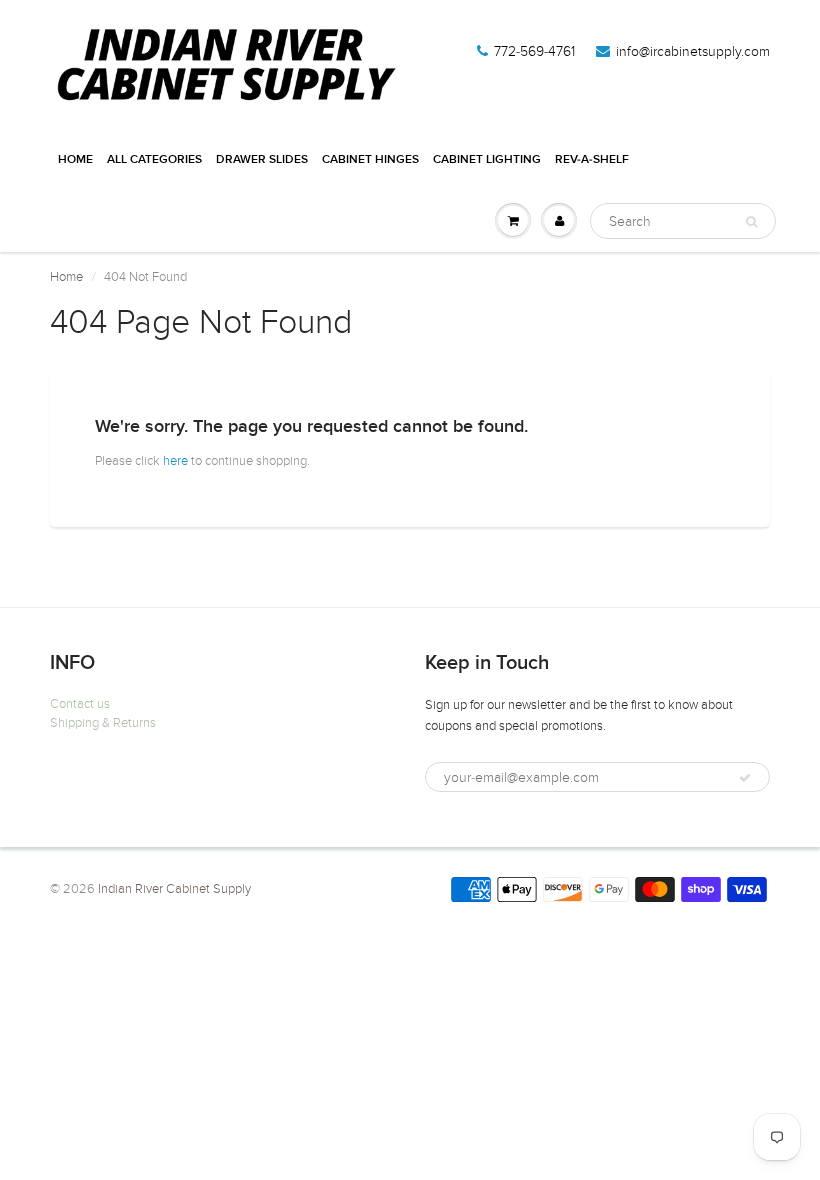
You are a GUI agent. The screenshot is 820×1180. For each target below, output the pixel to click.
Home (75, 160)
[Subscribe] (745, 778)
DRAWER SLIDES (262, 160)
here (175, 461)
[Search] (751, 222)
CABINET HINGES (370, 160)
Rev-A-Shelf (592, 160)
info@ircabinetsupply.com (693, 51)
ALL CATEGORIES (154, 160)
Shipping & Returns (103, 723)
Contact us (80, 704)
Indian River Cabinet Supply (174, 889)
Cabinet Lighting (487, 160)
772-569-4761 (534, 51)
